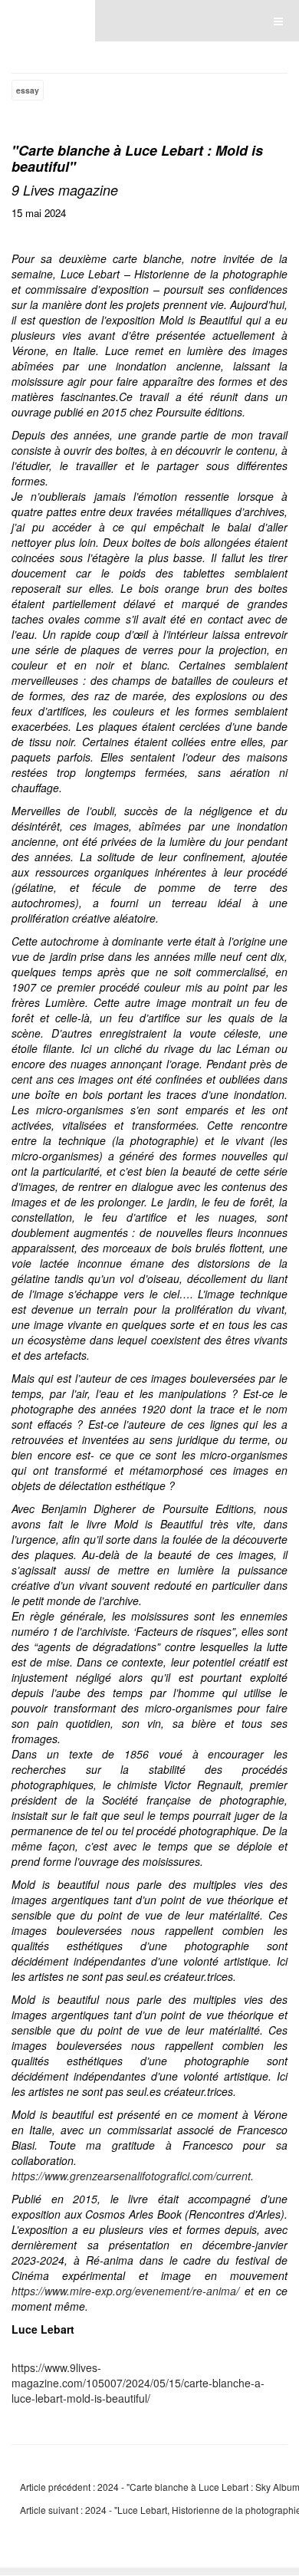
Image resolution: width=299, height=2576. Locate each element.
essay (28, 90)
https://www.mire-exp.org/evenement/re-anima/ (125, 2291)
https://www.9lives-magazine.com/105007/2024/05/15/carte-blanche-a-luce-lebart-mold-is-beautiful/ (138, 2383)
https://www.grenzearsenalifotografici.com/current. (133, 2176)
